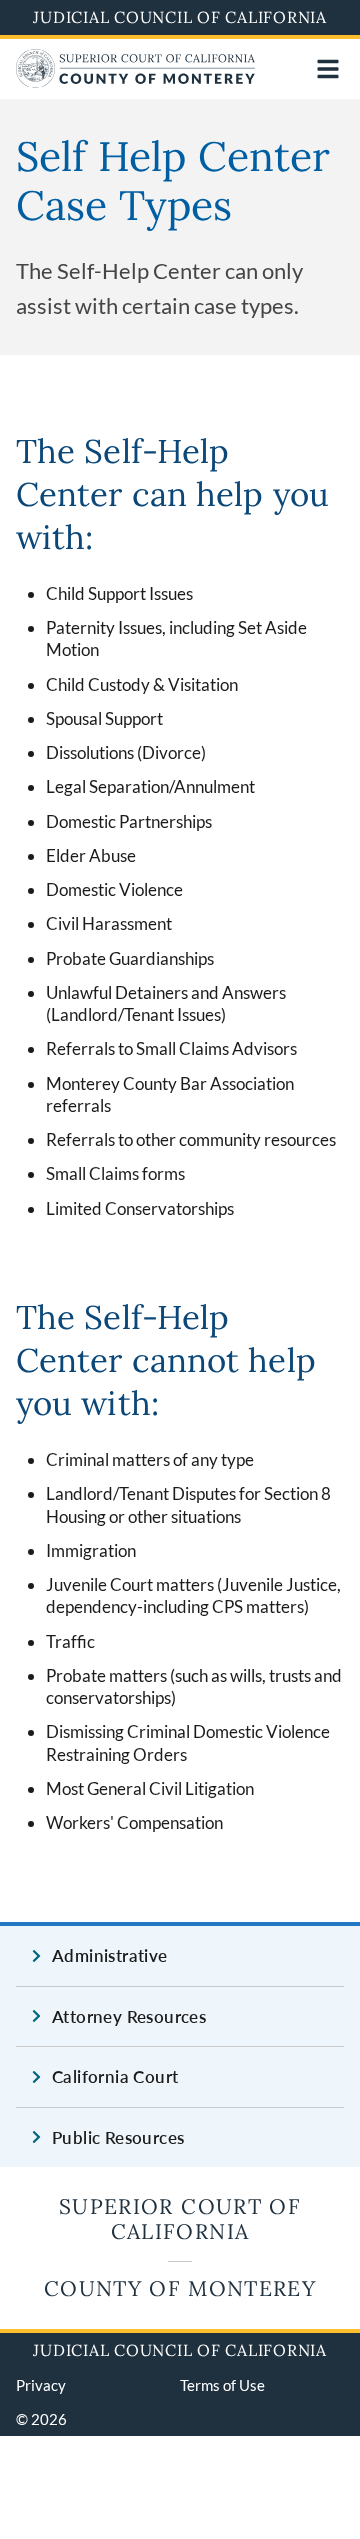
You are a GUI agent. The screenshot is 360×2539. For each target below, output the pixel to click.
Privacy (41, 2385)
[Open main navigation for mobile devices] (328, 69)
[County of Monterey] (136, 81)
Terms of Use (222, 2385)
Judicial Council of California (180, 17)
